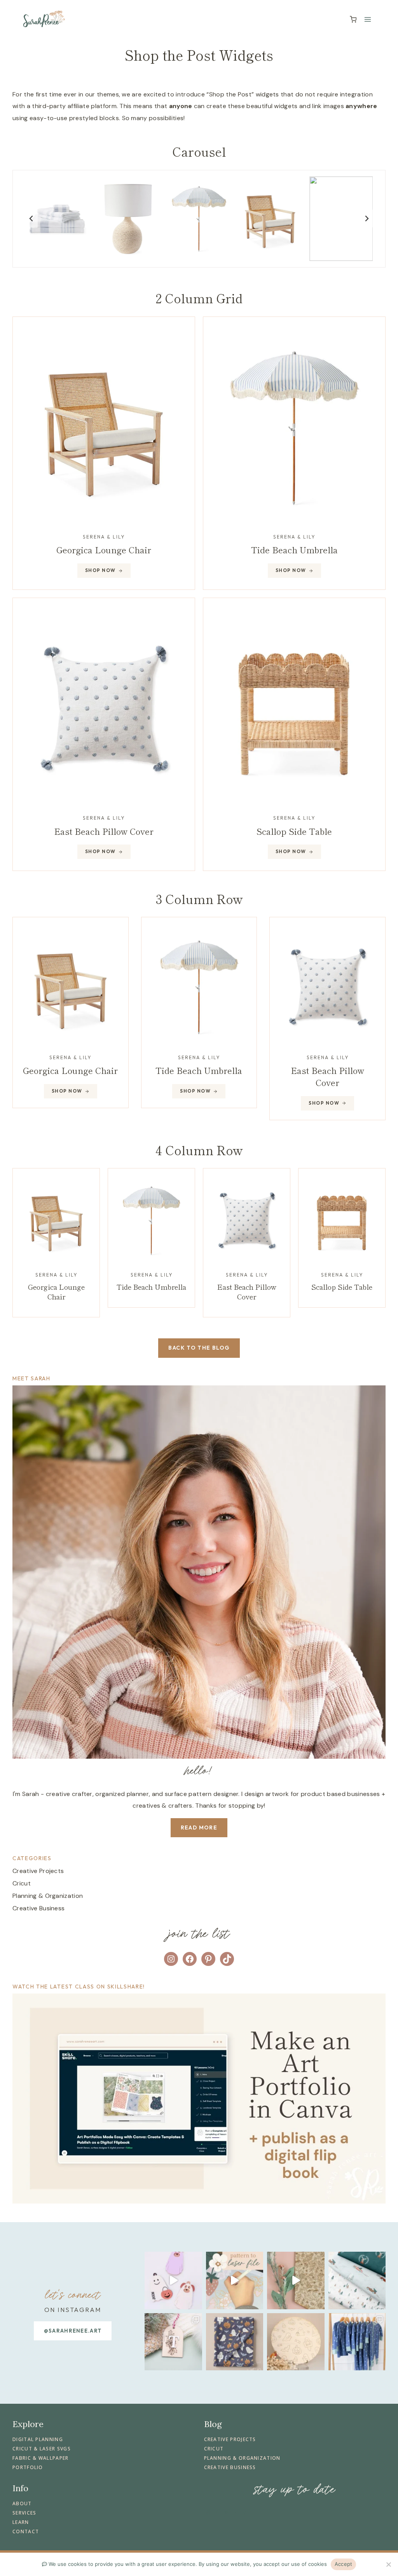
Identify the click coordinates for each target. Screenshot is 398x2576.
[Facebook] (217, 2512)
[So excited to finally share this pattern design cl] (357, 2342)
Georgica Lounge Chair (104, 549)
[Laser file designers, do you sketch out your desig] (235, 2280)
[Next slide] (367, 219)
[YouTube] (235, 2512)
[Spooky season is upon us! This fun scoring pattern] (296, 2342)
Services (24, 2513)
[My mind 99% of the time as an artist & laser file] (296, 2280)
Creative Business (38, 1908)
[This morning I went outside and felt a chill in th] (173, 2280)
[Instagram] (208, 2512)
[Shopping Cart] (353, 19)
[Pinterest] (226, 2512)
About (22, 2503)
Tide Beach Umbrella (294, 549)
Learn (21, 2522)
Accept (344, 2564)
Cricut (22, 1883)
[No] (388, 2564)
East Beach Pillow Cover (247, 1291)
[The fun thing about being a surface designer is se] (235, 2342)
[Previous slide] (31, 219)
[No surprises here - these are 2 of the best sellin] (173, 2342)
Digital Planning (38, 2439)
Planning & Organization (48, 1896)
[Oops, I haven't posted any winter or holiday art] (357, 2280)
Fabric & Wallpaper (41, 2458)
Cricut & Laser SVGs (42, 2449)
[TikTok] (244, 2512)
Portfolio (28, 2467)
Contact (26, 2531)
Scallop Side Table (342, 1287)
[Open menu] (367, 19)
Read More (199, 1828)
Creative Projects (38, 1871)
